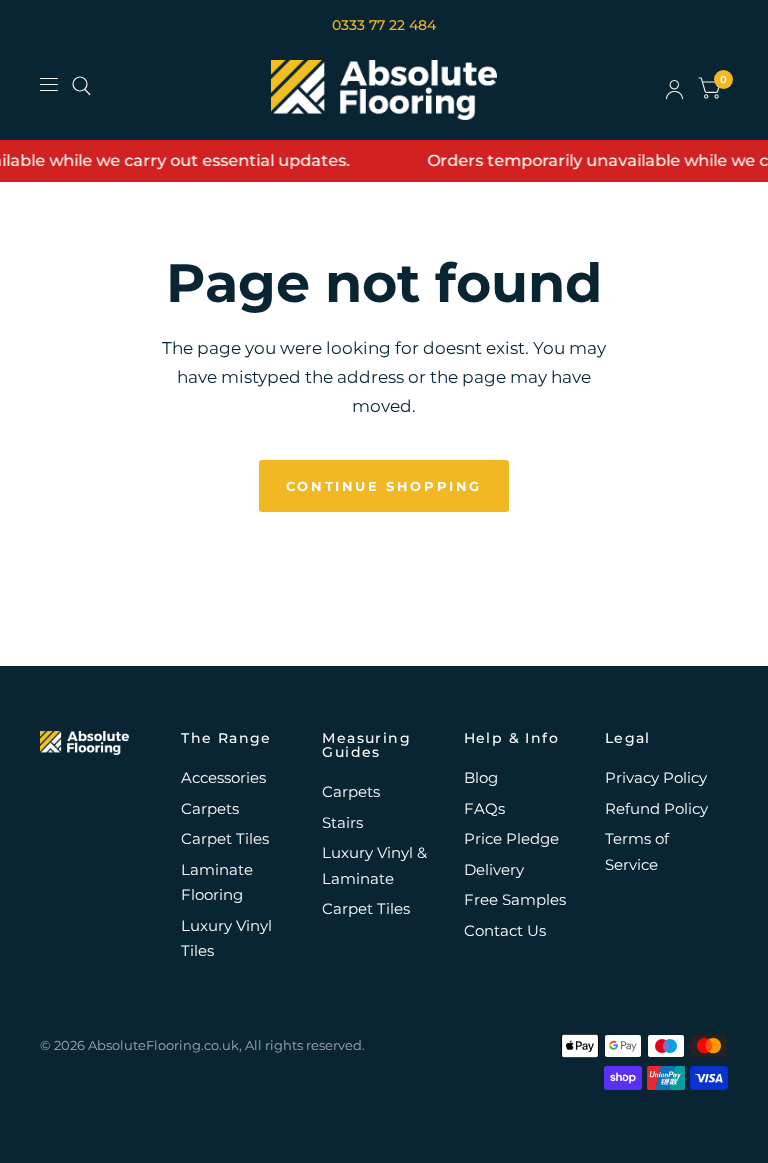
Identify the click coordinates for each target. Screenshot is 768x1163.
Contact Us (505, 930)
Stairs (342, 822)
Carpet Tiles (225, 838)
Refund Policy (656, 808)
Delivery (494, 869)
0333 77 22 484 (384, 25)
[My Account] (674, 90)
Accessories (223, 777)
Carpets (210, 808)
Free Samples (515, 899)
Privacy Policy (656, 777)
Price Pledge (511, 838)
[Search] (81, 86)
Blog (481, 777)
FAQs (484, 808)
